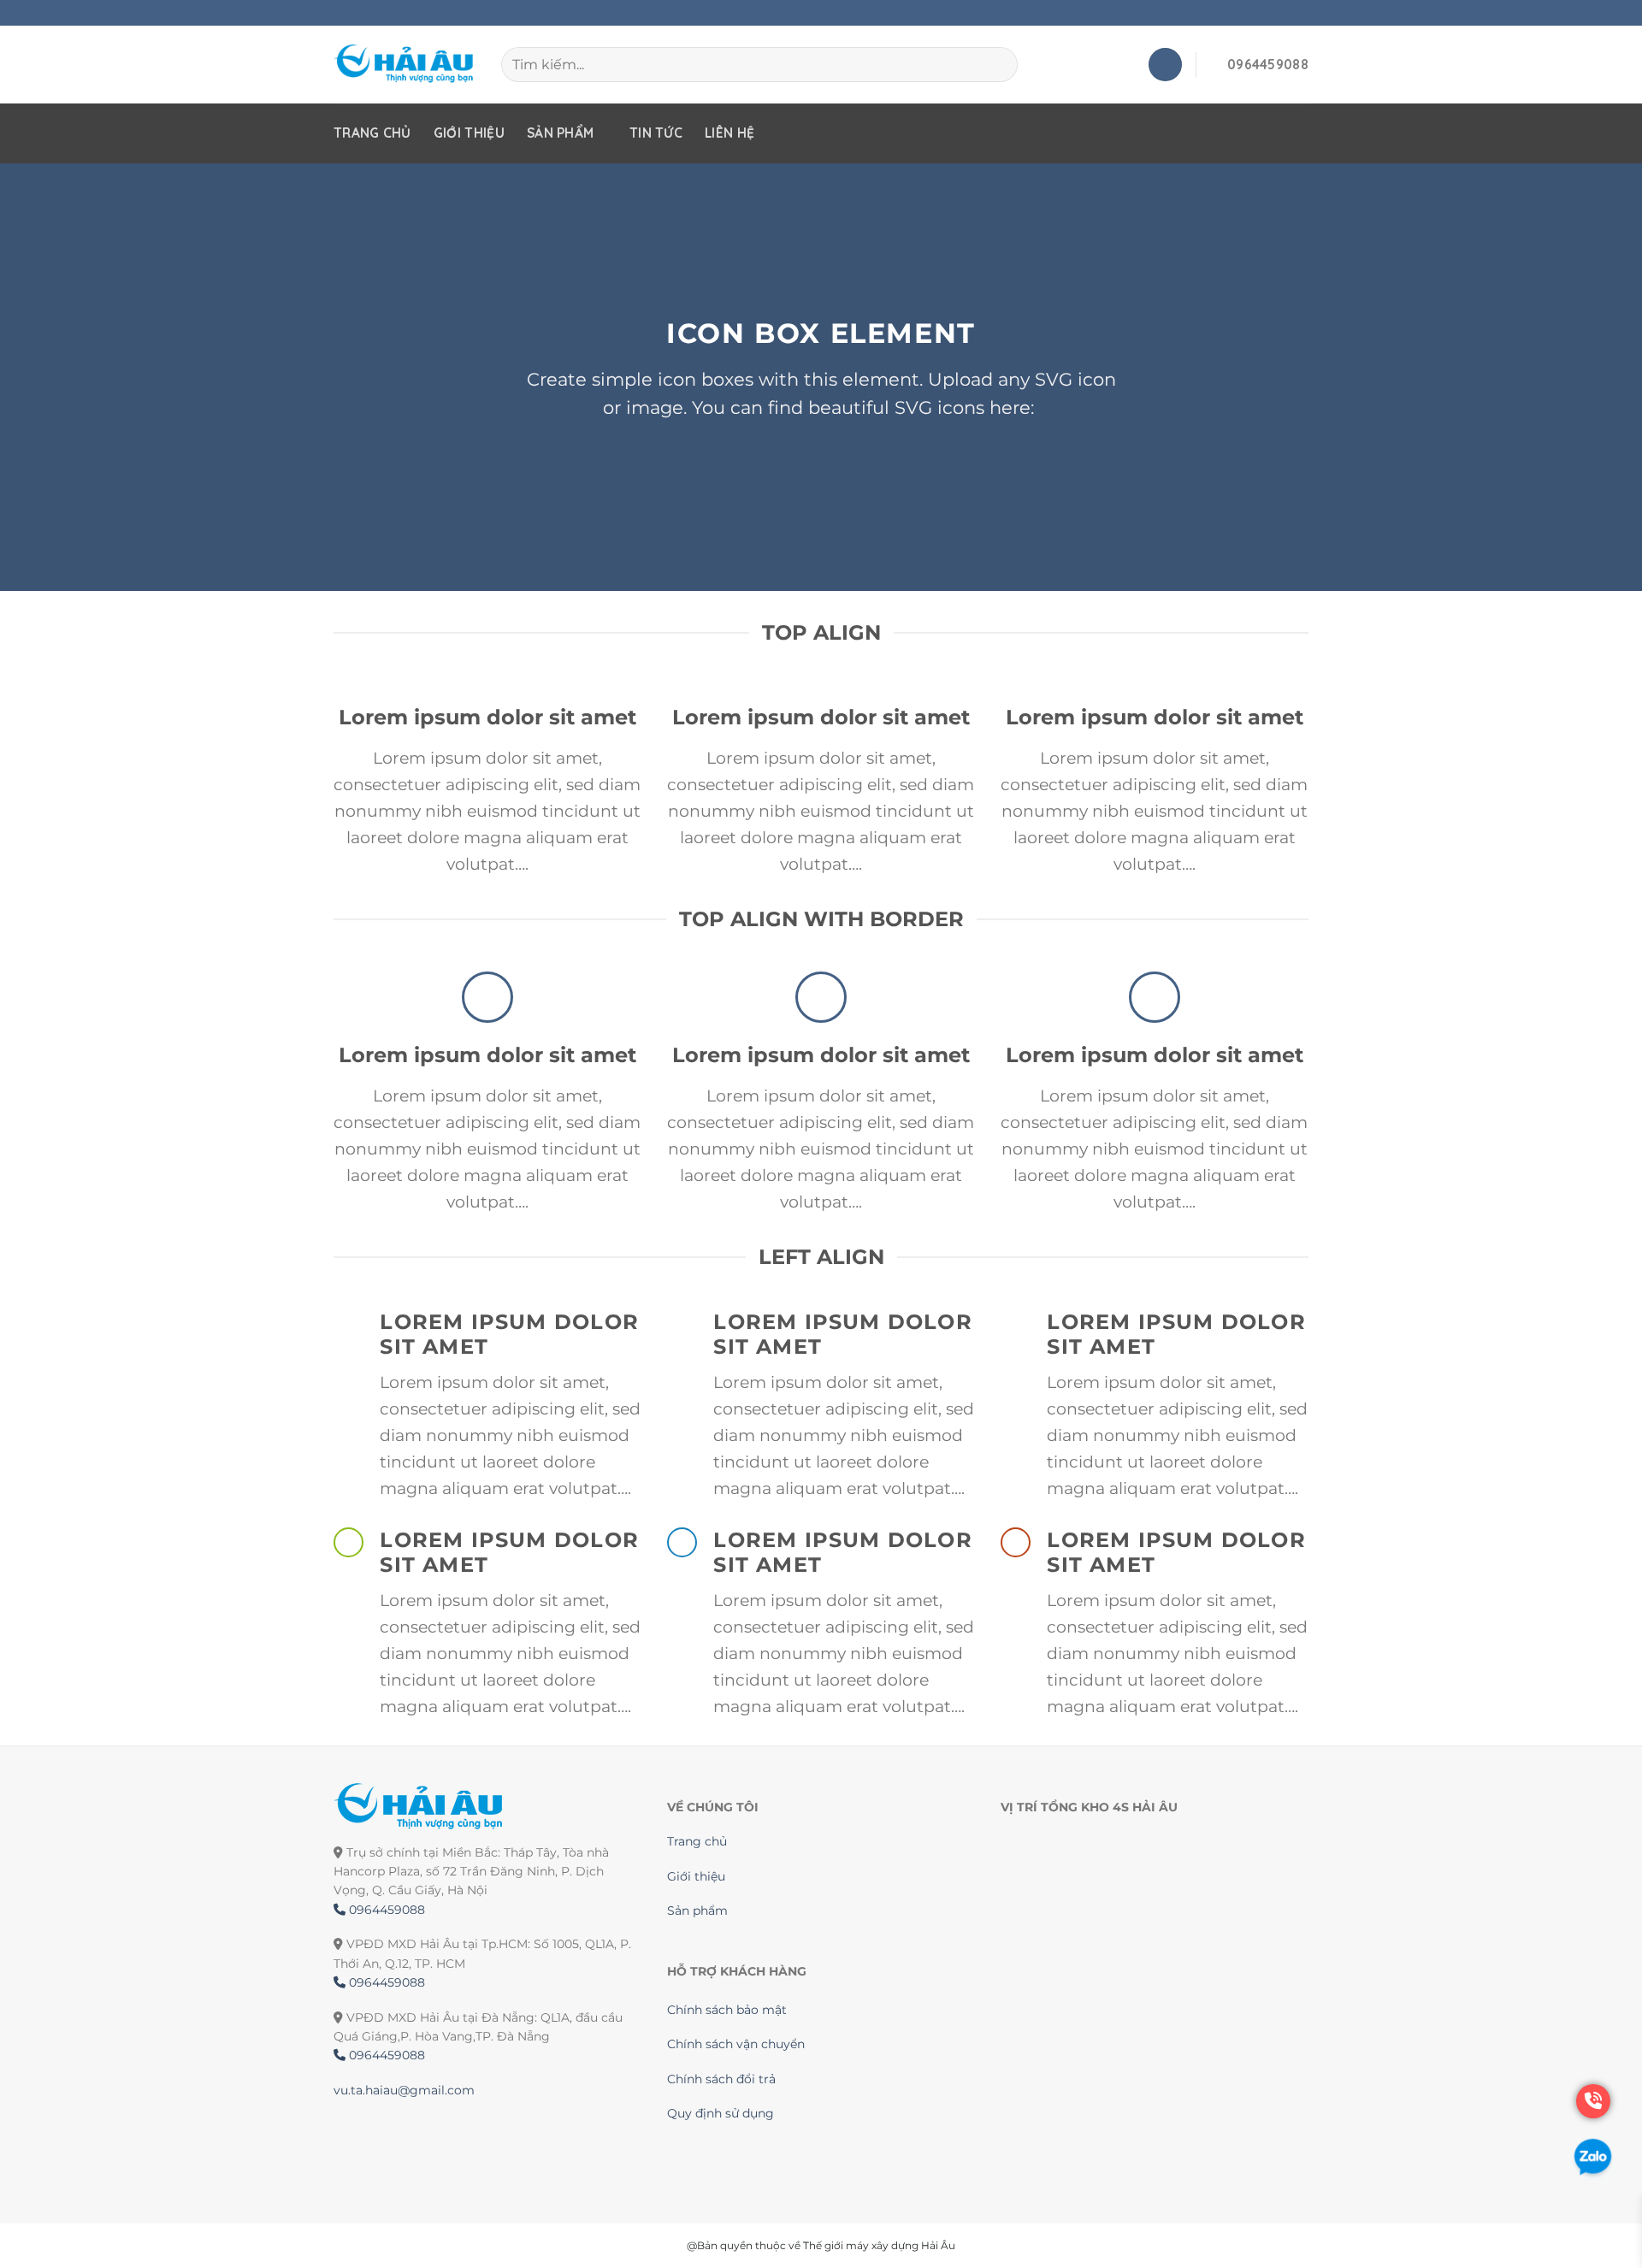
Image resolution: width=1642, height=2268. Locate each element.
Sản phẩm (560, 133)
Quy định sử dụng (721, 2113)
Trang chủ (372, 133)
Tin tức (656, 133)
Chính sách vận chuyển (736, 2044)
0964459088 (385, 1910)
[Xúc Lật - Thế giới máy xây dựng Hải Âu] (405, 65)
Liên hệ (729, 133)
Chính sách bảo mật (727, 2010)
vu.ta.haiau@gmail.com (404, 2090)
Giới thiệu (469, 133)
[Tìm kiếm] (997, 64)
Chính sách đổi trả (721, 2079)
